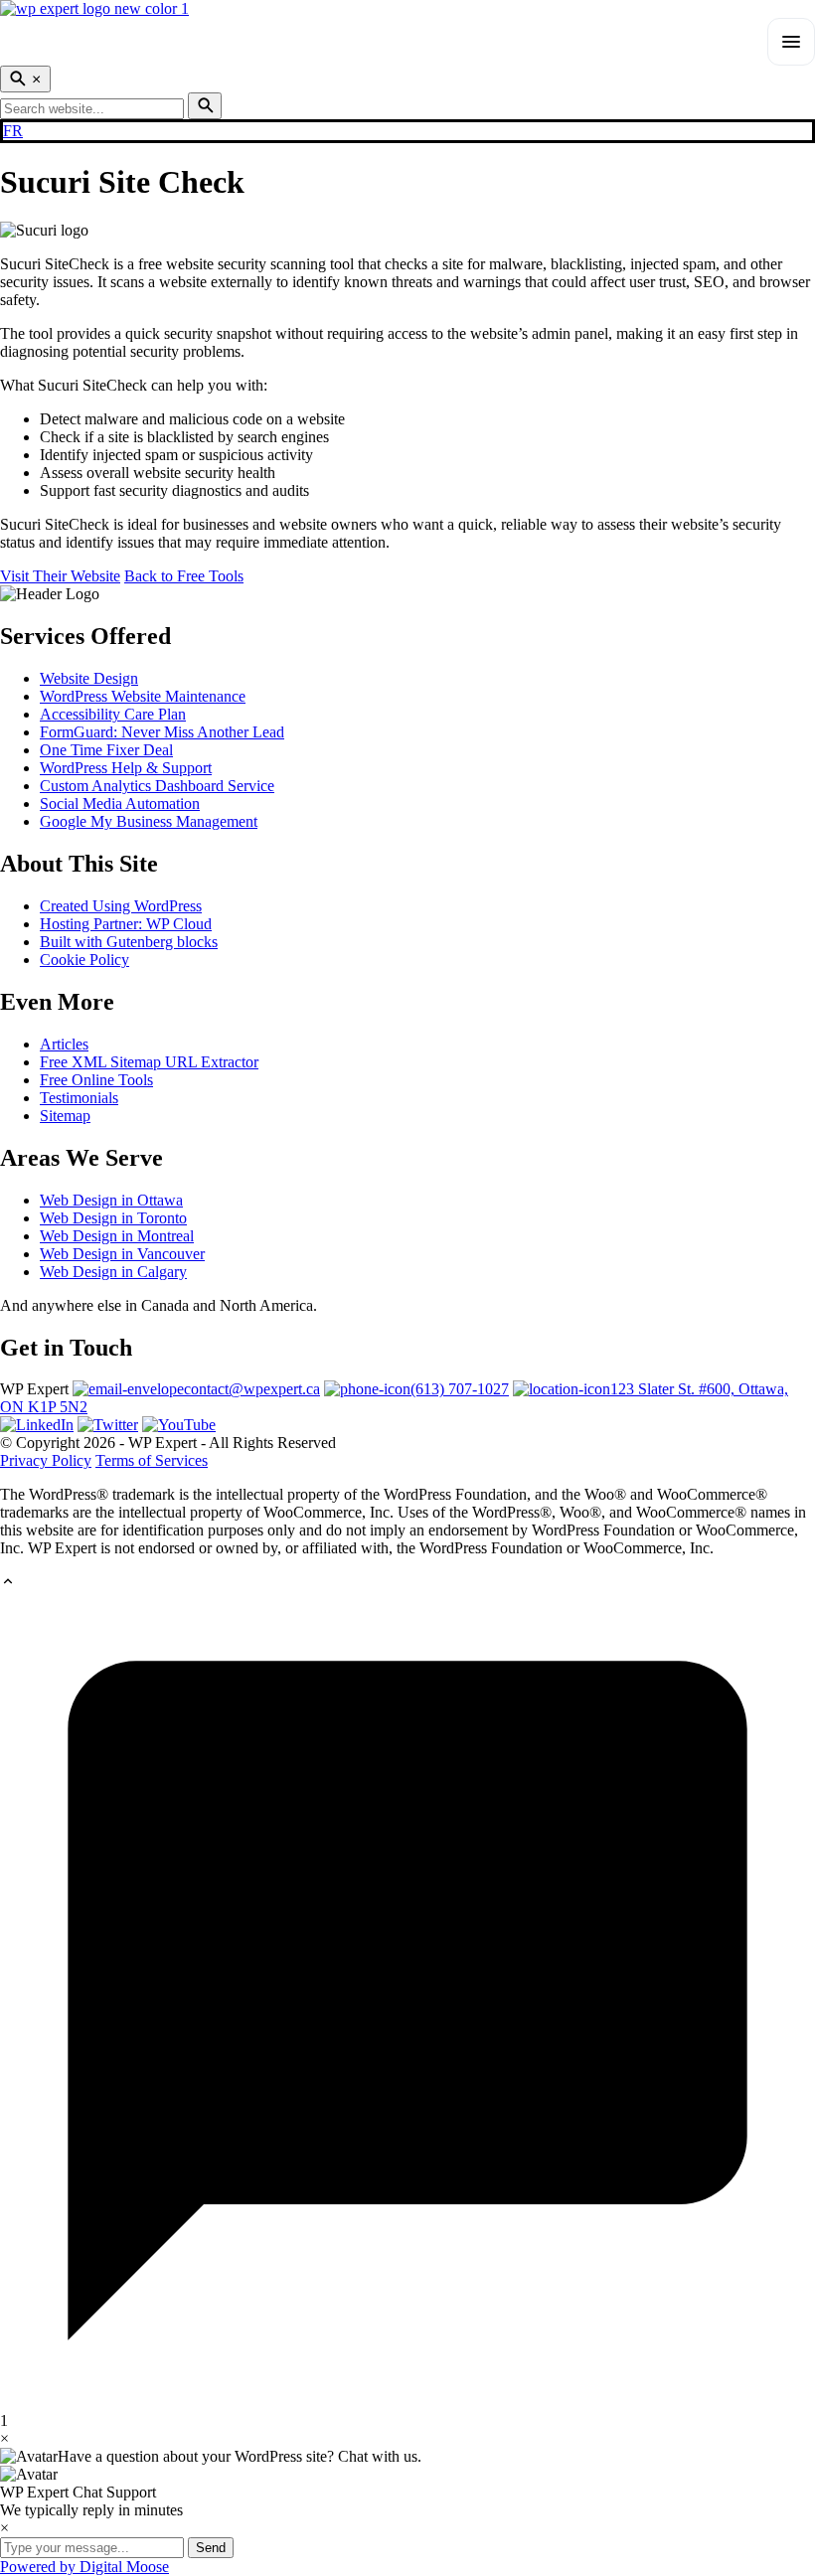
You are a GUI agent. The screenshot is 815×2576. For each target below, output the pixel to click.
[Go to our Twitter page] (108, 1425)
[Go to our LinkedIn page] (37, 1425)
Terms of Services (152, 1460)
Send (211, 2548)
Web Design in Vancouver (122, 1254)
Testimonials (79, 1098)
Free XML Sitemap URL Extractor (149, 1062)
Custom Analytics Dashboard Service (157, 786)
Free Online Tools (96, 1080)
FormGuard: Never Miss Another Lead (162, 732)
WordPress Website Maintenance (143, 696)
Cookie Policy (84, 960)
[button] (407, 1583)
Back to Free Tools (184, 576)
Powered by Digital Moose (84, 2567)
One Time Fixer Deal (106, 750)
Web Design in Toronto (113, 1218)
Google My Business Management (149, 821)
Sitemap (65, 1116)
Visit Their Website (60, 576)
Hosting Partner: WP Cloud (126, 924)
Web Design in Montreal (117, 1236)
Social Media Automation (120, 804)
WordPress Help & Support (126, 768)
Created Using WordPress (121, 906)
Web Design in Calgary (113, 1272)
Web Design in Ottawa (111, 1200)
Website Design (89, 678)
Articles (64, 1044)
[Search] (205, 106)
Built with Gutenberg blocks (129, 942)
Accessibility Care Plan (113, 714)
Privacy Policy (46, 1460)
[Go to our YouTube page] (179, 1425)
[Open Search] (25, 79)
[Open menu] (791, 42)
